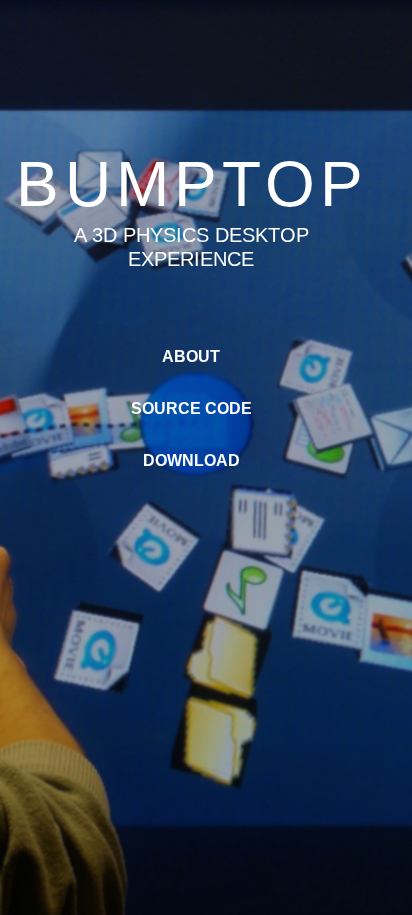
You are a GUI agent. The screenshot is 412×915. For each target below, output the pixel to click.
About (191, 356)
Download (191, 460)
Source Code (191, 408)
